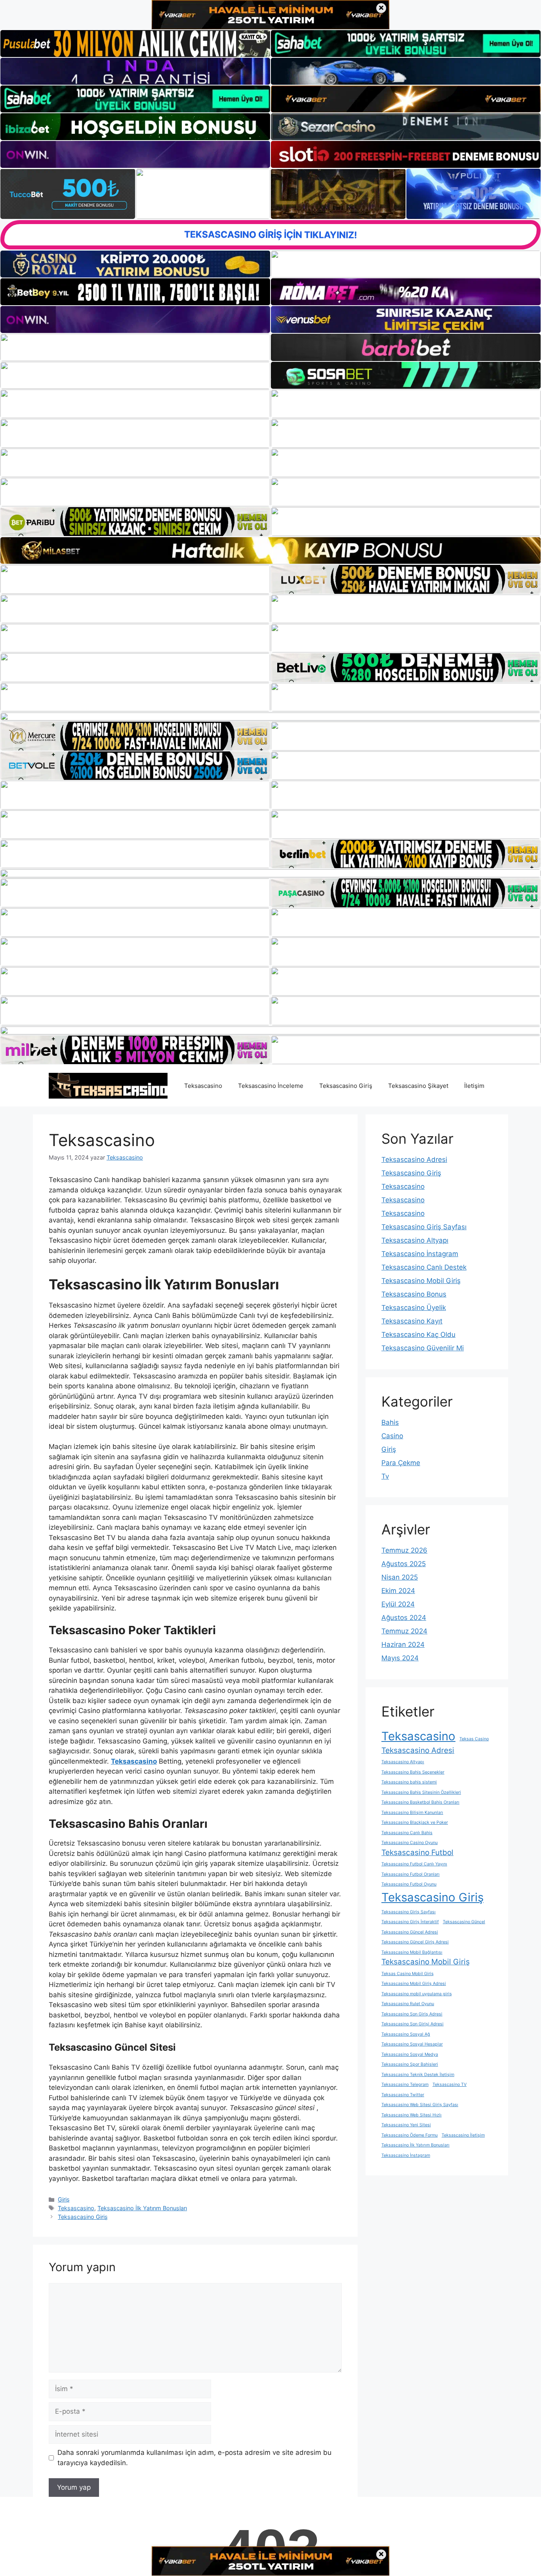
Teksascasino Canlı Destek (424, 1267)
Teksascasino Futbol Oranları (411, 1874)
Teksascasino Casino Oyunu (410, 1843)
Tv (385, 1476)
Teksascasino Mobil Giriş (421, 1281)
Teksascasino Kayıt (412, 1321)
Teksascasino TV (450, 2085)
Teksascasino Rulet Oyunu (408, 2004)
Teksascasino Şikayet (418, 1086)
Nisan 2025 (400, 1577)
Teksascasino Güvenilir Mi (423, 1348)
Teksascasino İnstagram (420, 1254)
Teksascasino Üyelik (414, 1308)
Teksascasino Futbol (417, 1853)
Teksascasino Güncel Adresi (410, 1932)
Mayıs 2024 (400, 1658)
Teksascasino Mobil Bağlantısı (412, 1952)
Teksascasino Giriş (346, 1086)
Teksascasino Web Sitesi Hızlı (411, 2115)
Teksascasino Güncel (464, 1922)
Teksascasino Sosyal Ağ (406, 2034)
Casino (392, 1436)
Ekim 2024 (398, 1591)
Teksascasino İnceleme (271, 1086)
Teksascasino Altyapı (415, 1240)
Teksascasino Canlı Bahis (407, 1833)
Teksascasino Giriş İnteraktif (410, 1922)
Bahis (390, 1422)
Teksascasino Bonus (414, 1294)
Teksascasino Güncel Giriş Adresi (415, 1942)
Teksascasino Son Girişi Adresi (412, 2024)
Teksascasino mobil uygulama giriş (417, 1994)
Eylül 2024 (398, 1604)
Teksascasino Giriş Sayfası (424, 1227)
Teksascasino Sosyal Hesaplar (412, 2044)
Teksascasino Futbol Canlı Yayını (414, 1864)
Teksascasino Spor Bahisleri (410, 2064)
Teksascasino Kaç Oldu (418, 1335)
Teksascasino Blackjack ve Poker (415, 1822)
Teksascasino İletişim (463, 2135)
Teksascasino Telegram (405, 2085)
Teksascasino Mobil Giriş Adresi (414, 1984)
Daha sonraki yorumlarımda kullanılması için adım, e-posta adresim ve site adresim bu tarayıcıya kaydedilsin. (194, 2458)
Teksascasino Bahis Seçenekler (413, 1772)
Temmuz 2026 (404, 1550)
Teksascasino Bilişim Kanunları (412, 1813)
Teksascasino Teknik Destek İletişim (418, 2075)
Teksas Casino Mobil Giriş (408, 1974)
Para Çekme (401, 1463)
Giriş (64, 2199)
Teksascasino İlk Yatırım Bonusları (142, 2208)
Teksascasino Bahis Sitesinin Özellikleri (421, 1792)
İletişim (474, 1086)
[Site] (135, 404)
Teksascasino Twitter (403, 2095)
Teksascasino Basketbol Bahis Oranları (420, 1802)
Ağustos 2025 (404, 1564)
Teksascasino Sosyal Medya (410, 2054)
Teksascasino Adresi (414, 1160)
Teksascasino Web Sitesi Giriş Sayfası (420, 2105)
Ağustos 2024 (404, 1618)
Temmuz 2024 (404, 1631)
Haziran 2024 (403, 1644)
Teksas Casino (474, 1739)
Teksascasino (203, 1086)
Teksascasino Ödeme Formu (410, 2135)
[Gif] (270, 550)
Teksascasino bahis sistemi (409, 1782)
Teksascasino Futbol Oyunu (409, 1884)
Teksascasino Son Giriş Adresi (412, 2014)
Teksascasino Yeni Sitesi (406, 2125)
